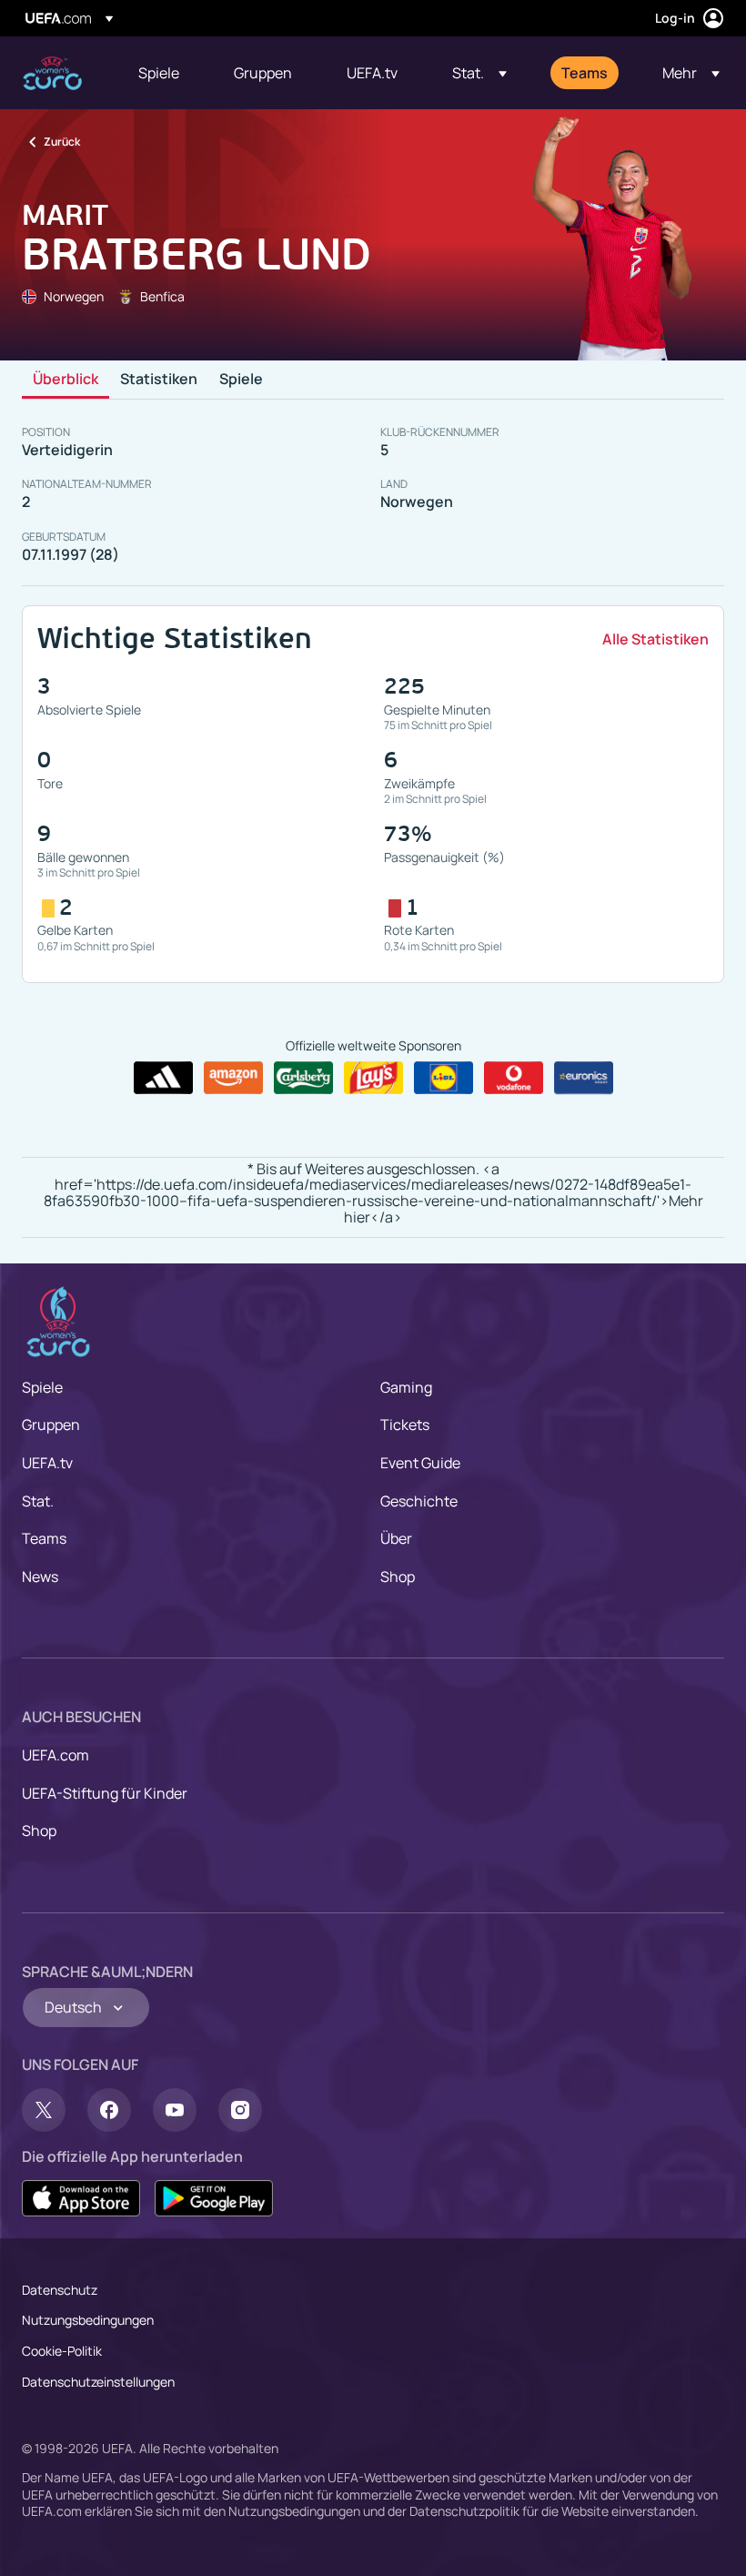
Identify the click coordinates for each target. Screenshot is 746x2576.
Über (396, 1538)
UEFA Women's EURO (52, 73)
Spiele (241, 380)
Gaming (406, 1387)
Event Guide (420, 1463)
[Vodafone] (514, 1078)
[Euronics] (584, 1078)
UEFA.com (55, 1755)
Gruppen (51, 1425)
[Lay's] (373, 1078)
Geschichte (419, 1501)
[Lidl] (444, 1078)
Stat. (38, 1501)
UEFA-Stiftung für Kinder (105, 1793)
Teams (44, 1538)
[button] (479, 73)
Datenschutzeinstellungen (98, 2382)
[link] (159, 73)
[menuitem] (163, 73)
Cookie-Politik (62, 2351)
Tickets (405, 1425)
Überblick (66, 380)
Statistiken (159, 380)
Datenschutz (60, 2290)
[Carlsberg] (303, 1078)
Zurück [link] (62, 142)
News (40, 1577)
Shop (398, 1577)
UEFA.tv (47, 1463)
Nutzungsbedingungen (88, 2320)
